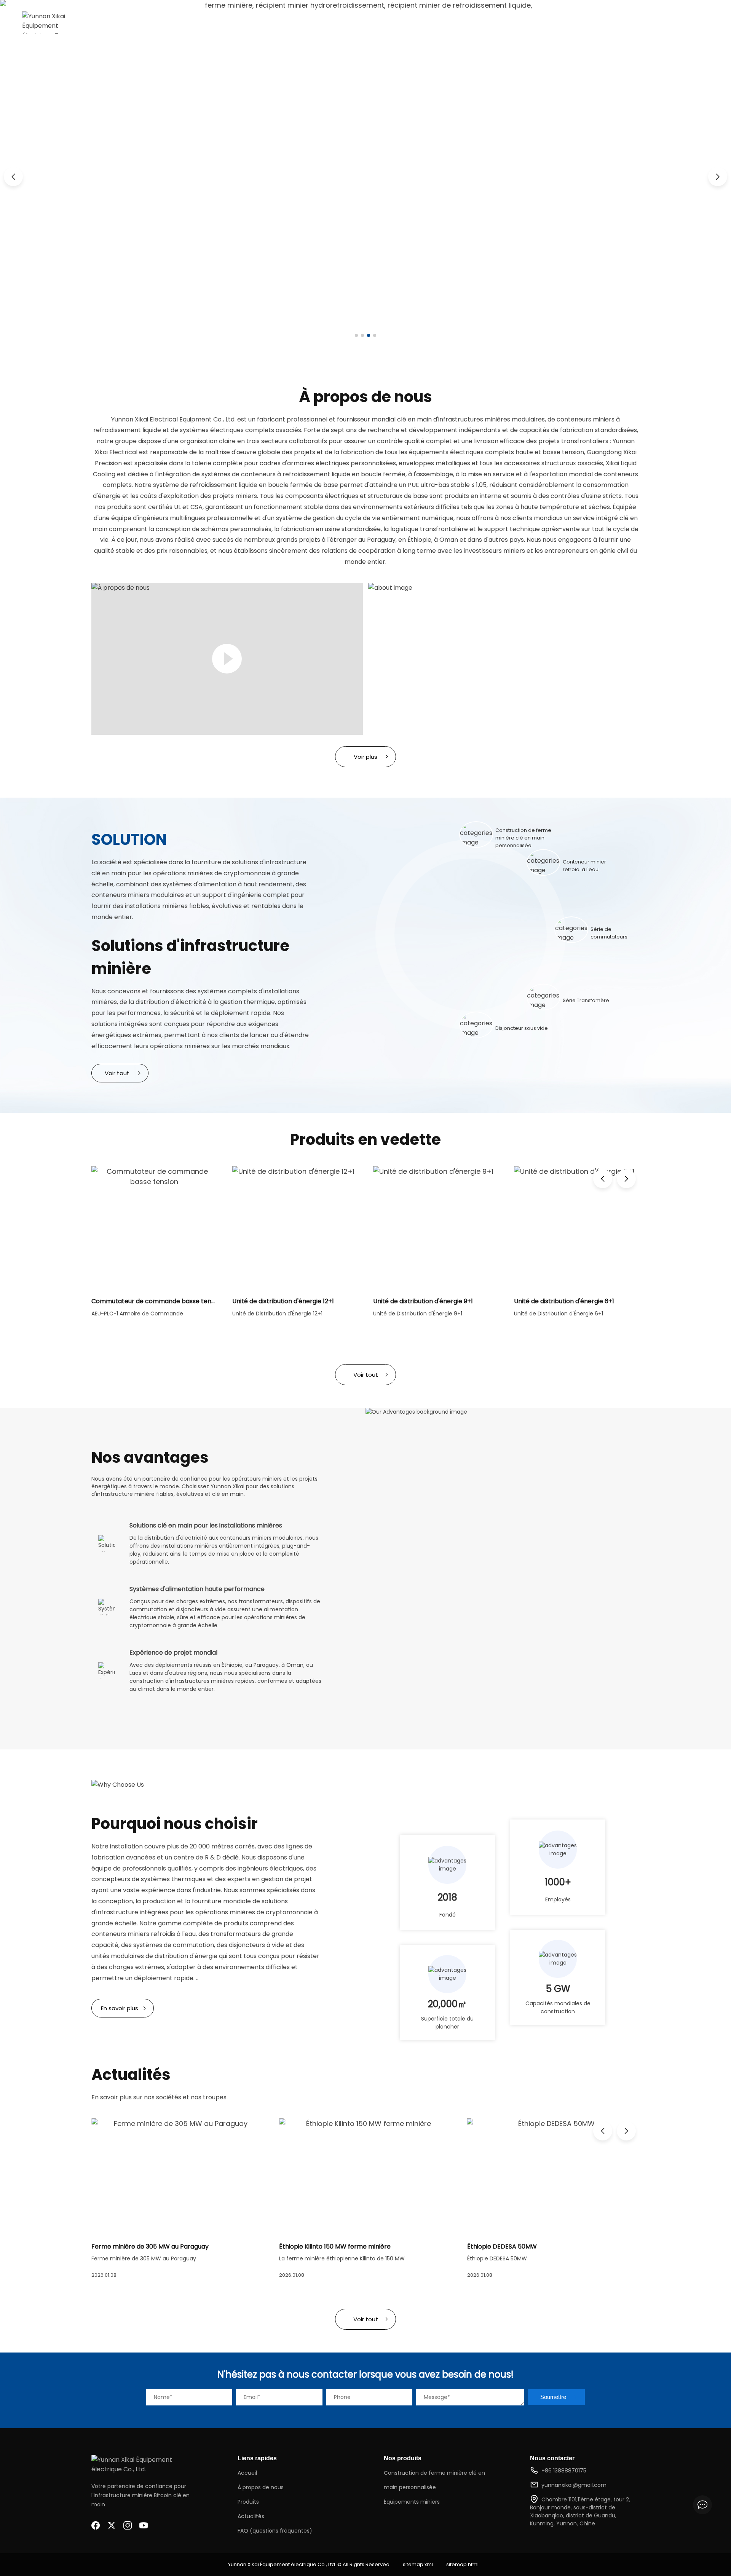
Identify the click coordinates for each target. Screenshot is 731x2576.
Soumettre (553, 2397)
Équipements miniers (412, 2502)
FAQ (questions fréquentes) (275, 2531)
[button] (13, 177)
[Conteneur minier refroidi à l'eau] (543, 862)
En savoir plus (120, 2008)
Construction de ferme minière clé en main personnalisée (434, 2480)
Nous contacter (545, 23)
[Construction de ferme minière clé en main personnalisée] (476, 835)
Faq (448, 23)
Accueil (198, 23)
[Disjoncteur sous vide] (476, 1025)
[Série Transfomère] (543, 997)
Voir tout (117, 1073)
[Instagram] (128, 2525)
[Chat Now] (702, 2505)
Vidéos (344, 23)
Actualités (385, 23)
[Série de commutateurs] (571, 930)
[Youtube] (144, 2525)
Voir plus (365, 757)
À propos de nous (251, 23)
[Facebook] (96, 2525)
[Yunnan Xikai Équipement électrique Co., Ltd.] (49, 23)
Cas (422, 23)
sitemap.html (462, 2564)
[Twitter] (112, 2525)
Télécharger (487, 23)
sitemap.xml (418, 2564)
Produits (306, 23)
